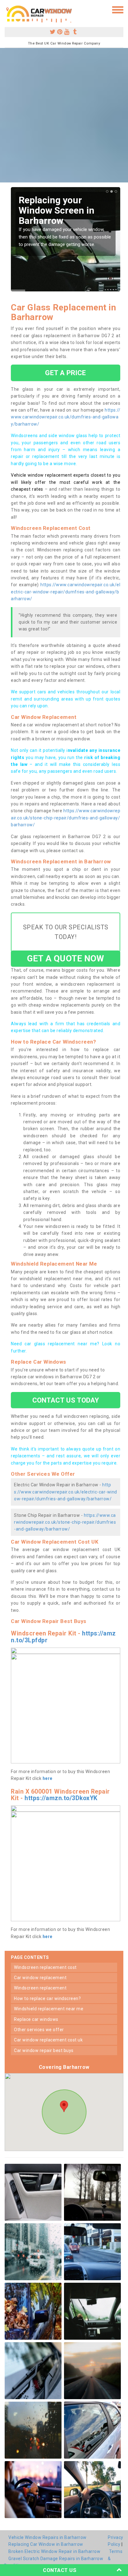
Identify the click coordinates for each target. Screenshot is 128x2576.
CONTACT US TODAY (66, 1400)
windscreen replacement (40, 1988)
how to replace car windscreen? (47, 1998)
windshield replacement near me (49, 2009)
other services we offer (39, 2030)
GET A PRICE (65, 373)
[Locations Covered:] (8, 9)
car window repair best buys (44, 2050)
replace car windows (36, 2019)
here (48, 1778)
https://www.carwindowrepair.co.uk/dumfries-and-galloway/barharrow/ (66, 417)
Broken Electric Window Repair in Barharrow (54, 2551)
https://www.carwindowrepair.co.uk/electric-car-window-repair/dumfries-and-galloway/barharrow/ (66, 592)
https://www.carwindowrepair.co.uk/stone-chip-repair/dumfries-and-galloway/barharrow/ (66, 818)
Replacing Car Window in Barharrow (46, 2544)
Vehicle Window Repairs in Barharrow (48, 2537)
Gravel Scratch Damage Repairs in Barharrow (56, 2559)
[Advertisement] (64, 115)
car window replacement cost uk (48, 2040)
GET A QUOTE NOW (66, 958)
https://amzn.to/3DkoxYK (61, 1798)
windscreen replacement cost (45, 1967)
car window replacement (40, 1978)
